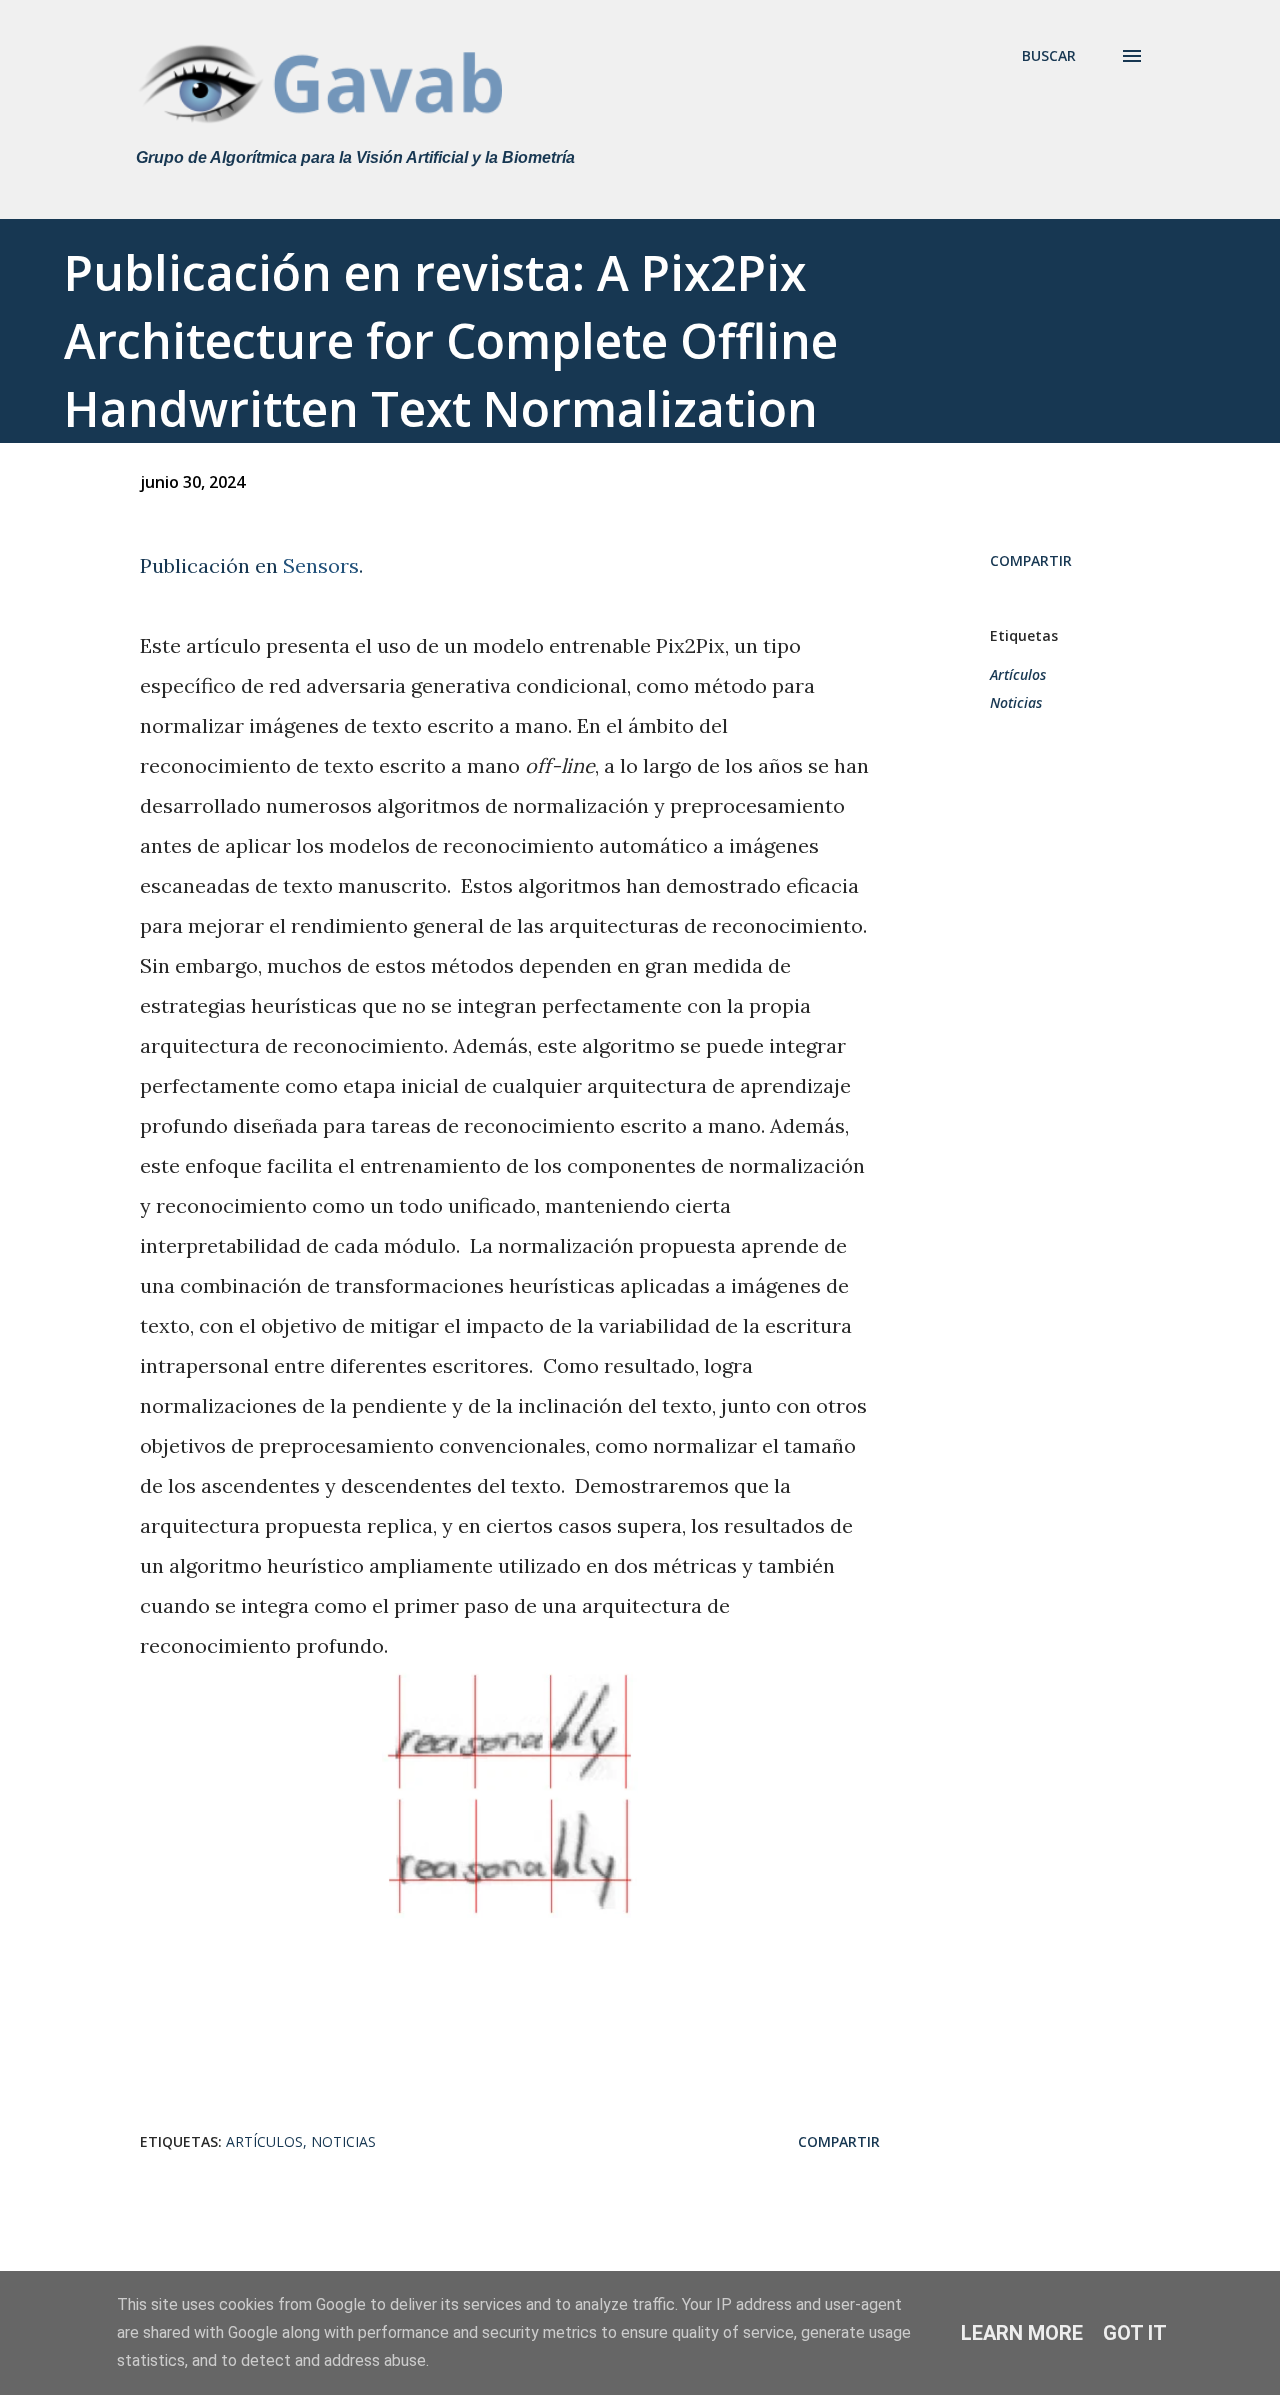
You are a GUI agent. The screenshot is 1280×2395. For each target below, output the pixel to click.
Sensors (321, 565)
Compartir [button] (1031, 560)
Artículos (1018, 674)
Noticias (1016, 702)
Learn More (1022, 2333)
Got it (1135, 2333)
